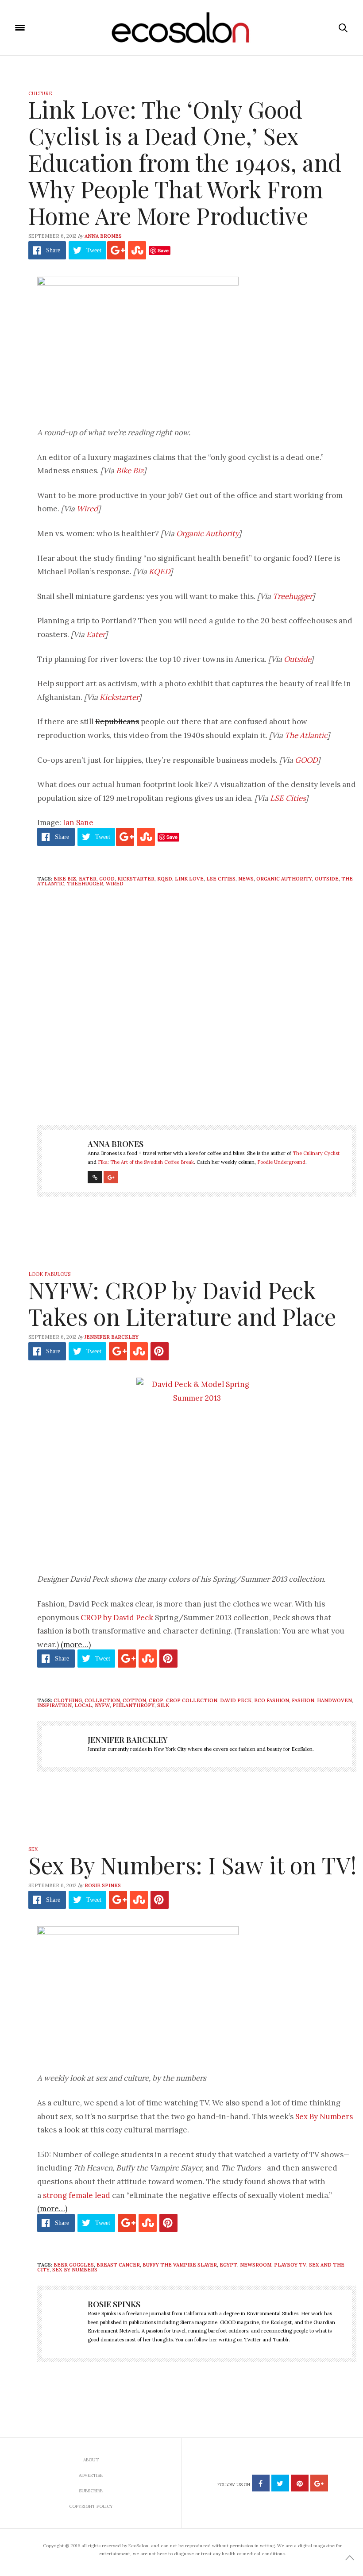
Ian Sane (78, 823)
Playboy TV (290, 2265)
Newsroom (256, 2265)
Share (53, 250)
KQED (159, 572)
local (83, 1705)
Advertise (91, 2475)
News (246, 879)
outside (327, 879)
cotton (134, 1700)
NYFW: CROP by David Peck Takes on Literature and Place (182, 1303)
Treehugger (292, 596)
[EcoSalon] (182, 28)
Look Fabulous (49, 1274)
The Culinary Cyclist (316, 1153)
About (91, 2460)
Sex (33, 1849)
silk (163, 1705)
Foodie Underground (281, 1162)
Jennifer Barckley (112, 1337)
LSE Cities (288, 798)
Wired (87, 509)
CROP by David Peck (117, 1618)
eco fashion (272, 1700)
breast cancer (118, 2265)
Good (107, 879)
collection (102, 1700)
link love (189, 879)
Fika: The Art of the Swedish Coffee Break (146, 1162)
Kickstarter (119, 697)
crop (156, 1700)
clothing (68, 1700)
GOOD (306, 760)
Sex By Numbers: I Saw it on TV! (192, 1865)
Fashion (303, 1700)
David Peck (236, 1700)
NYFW (102, 1705)
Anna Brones (103, 236)
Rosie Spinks (103, 1885)
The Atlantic (306, 735)
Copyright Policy (91, 2506)
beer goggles (74, 2265)
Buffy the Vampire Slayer (180, 2265)
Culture (40, 93)
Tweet (94, 250)
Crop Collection (192, 1700)
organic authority (284, 879)
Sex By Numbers (324, 2116)
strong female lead (77, 2195)
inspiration (54, 1705)
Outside (297, 659)
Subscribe (91, 2491)
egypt (228, 2265)
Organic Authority (207, 533)
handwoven (334, 1700)
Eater (96, 634)
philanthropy (133, 1705)
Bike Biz (130, 471)
